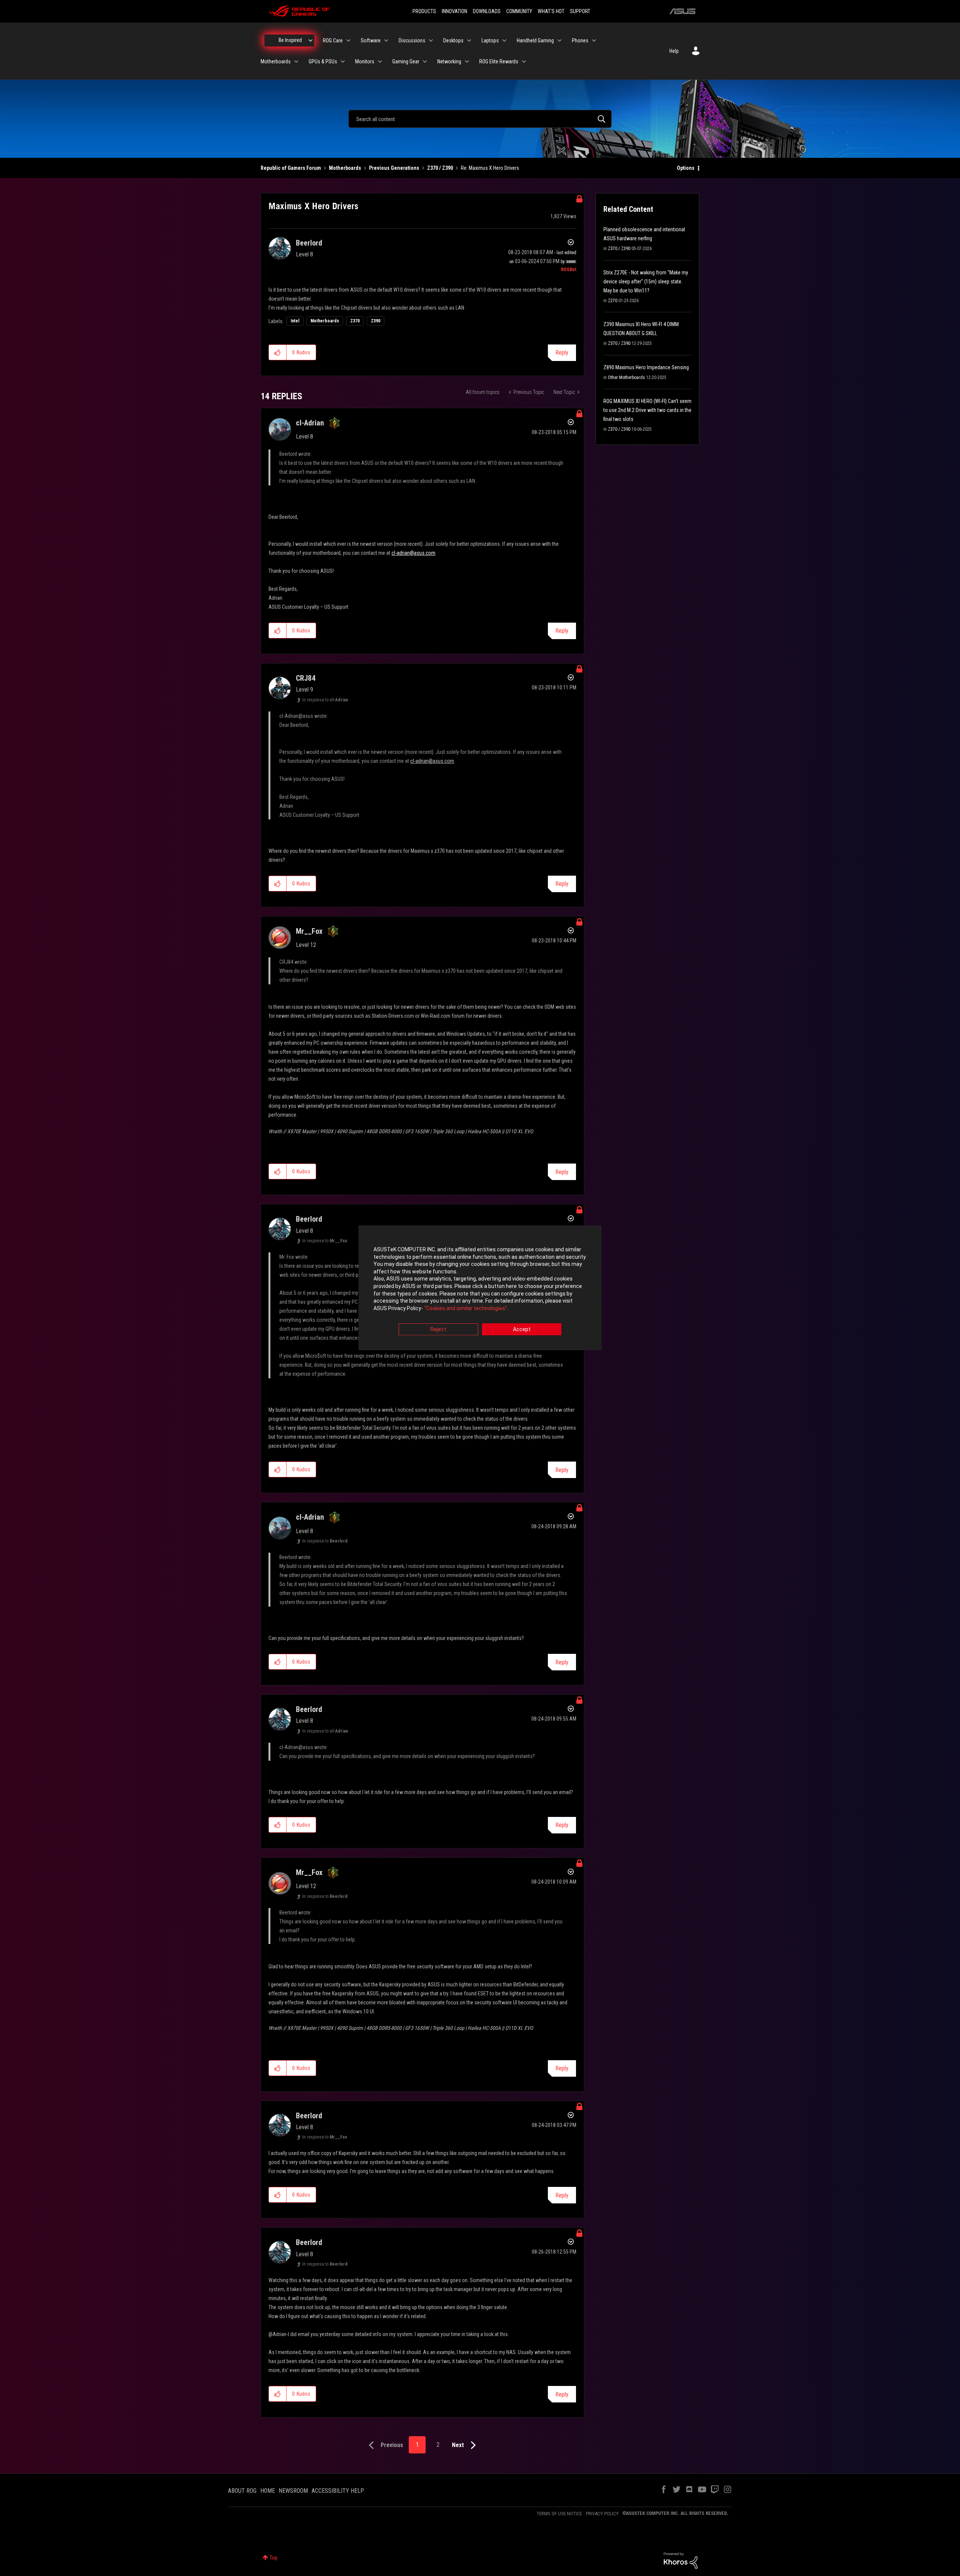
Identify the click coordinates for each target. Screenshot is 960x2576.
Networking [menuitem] (449, 61)
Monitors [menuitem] (365, 61)
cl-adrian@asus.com (413, 553)
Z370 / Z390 (440, 168)
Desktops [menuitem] (453, 40)
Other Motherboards (626, 377)
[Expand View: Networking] (467, 61)
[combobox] (480, 119)
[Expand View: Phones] (594, 40)
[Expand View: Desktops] (469, 40)
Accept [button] (522, 1330)
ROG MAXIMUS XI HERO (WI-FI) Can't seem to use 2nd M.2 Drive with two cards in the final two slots (647, 410)
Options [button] (686, 168)
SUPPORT (580, 11)
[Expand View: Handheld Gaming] (559, 40)
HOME (268, 2491)
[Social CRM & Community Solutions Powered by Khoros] (681, 2560)
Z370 (355, 321)
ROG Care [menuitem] (333, 40)
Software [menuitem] (371, 40)
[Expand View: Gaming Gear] (425, 61)
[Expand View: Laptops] (504, 40)
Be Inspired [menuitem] (290, 40)
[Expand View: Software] (386, 40)
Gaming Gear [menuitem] (406, 61)
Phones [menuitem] (580, 40)
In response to (325, 700)
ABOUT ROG (242, 2491)
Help (674, 51)
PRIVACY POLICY (602, 2514)
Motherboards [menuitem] (276, 61)
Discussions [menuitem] (412, 40)
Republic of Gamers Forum (291, 168)
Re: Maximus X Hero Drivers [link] (490, 168)
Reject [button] (438, 1330)
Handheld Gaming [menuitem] (535, 40)
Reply (562, 353)
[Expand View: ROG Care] (348, 40)
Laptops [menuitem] (490, 40)
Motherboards (345, 168)
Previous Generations (394, 168)
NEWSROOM (293, 2491)
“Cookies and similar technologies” (466, 1308)
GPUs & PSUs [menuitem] (323, 61)
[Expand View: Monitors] (380, 61)
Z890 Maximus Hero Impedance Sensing (646, 367)
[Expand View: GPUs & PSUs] (343, 61)
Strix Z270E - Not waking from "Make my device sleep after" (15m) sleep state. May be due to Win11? (646, 282)
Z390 (376, 321)
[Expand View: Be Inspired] (310, 40)
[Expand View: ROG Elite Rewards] (524, 61)
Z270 (613, 301)
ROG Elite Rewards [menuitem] (499, 61)
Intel (295, 321)
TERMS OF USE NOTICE (559, 2514)
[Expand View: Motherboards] (296, 61)
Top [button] (274, 2558)
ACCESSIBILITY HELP (338, 2491)
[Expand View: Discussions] (431, 40)
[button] (278, 352)
